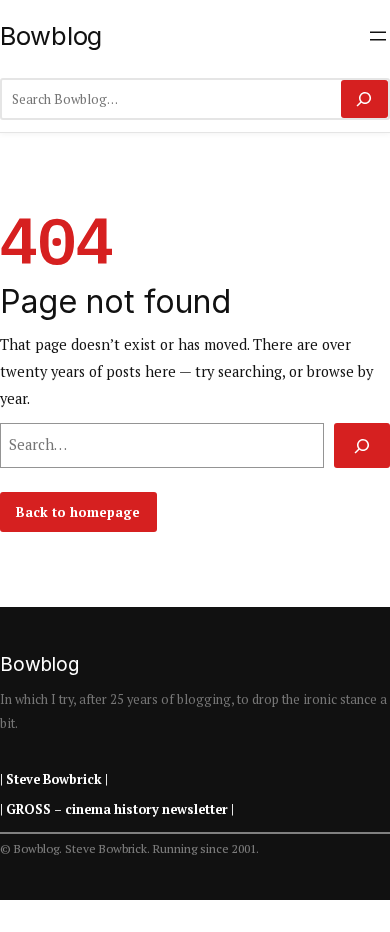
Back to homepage (78, 512)
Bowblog (51, 35)
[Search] (364, 99)
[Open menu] (378, 36)
